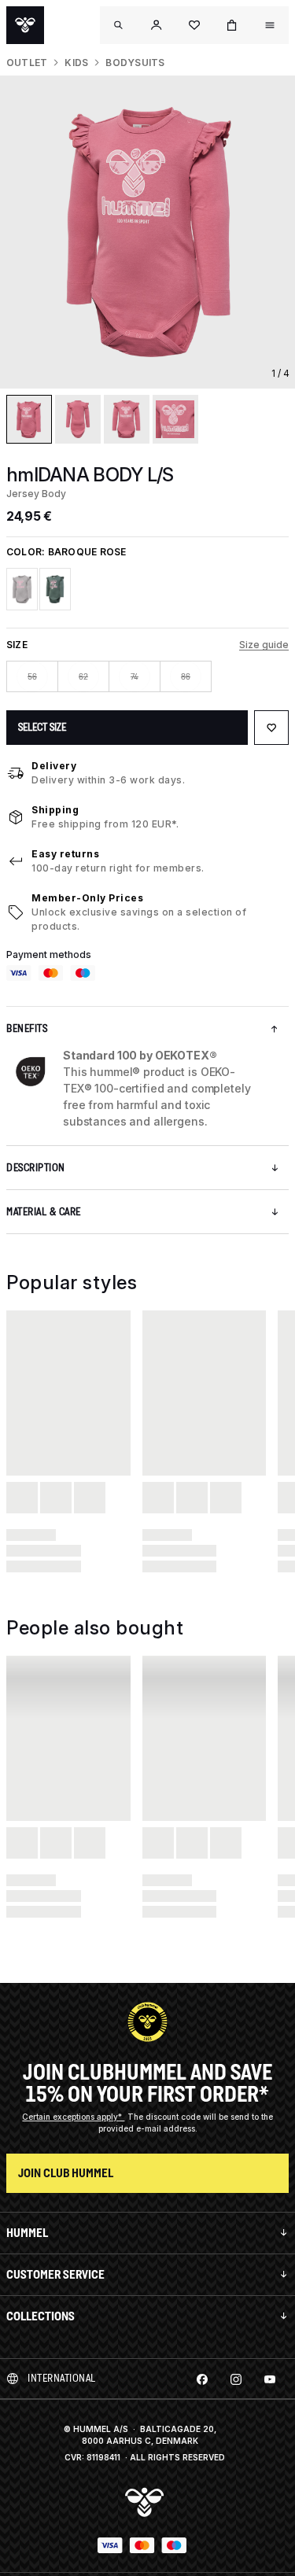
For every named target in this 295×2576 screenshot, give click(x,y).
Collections (41, 2316)
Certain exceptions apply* (73, 2117)
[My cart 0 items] (232, 25)
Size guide (264, 645)
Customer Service (55, 2274)
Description (36, 1168)
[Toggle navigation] (119, 25)
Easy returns (65, 854)
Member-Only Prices (87, 898)
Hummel (27, 2233)
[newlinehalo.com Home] (25, 25)
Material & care (44, 1212)
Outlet (27, 63)
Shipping (55, 810)
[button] (157, 25)
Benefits (27, 1028)
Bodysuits (135, 63)
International (62, 2378)
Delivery (54, 766)
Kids (76, 63)
